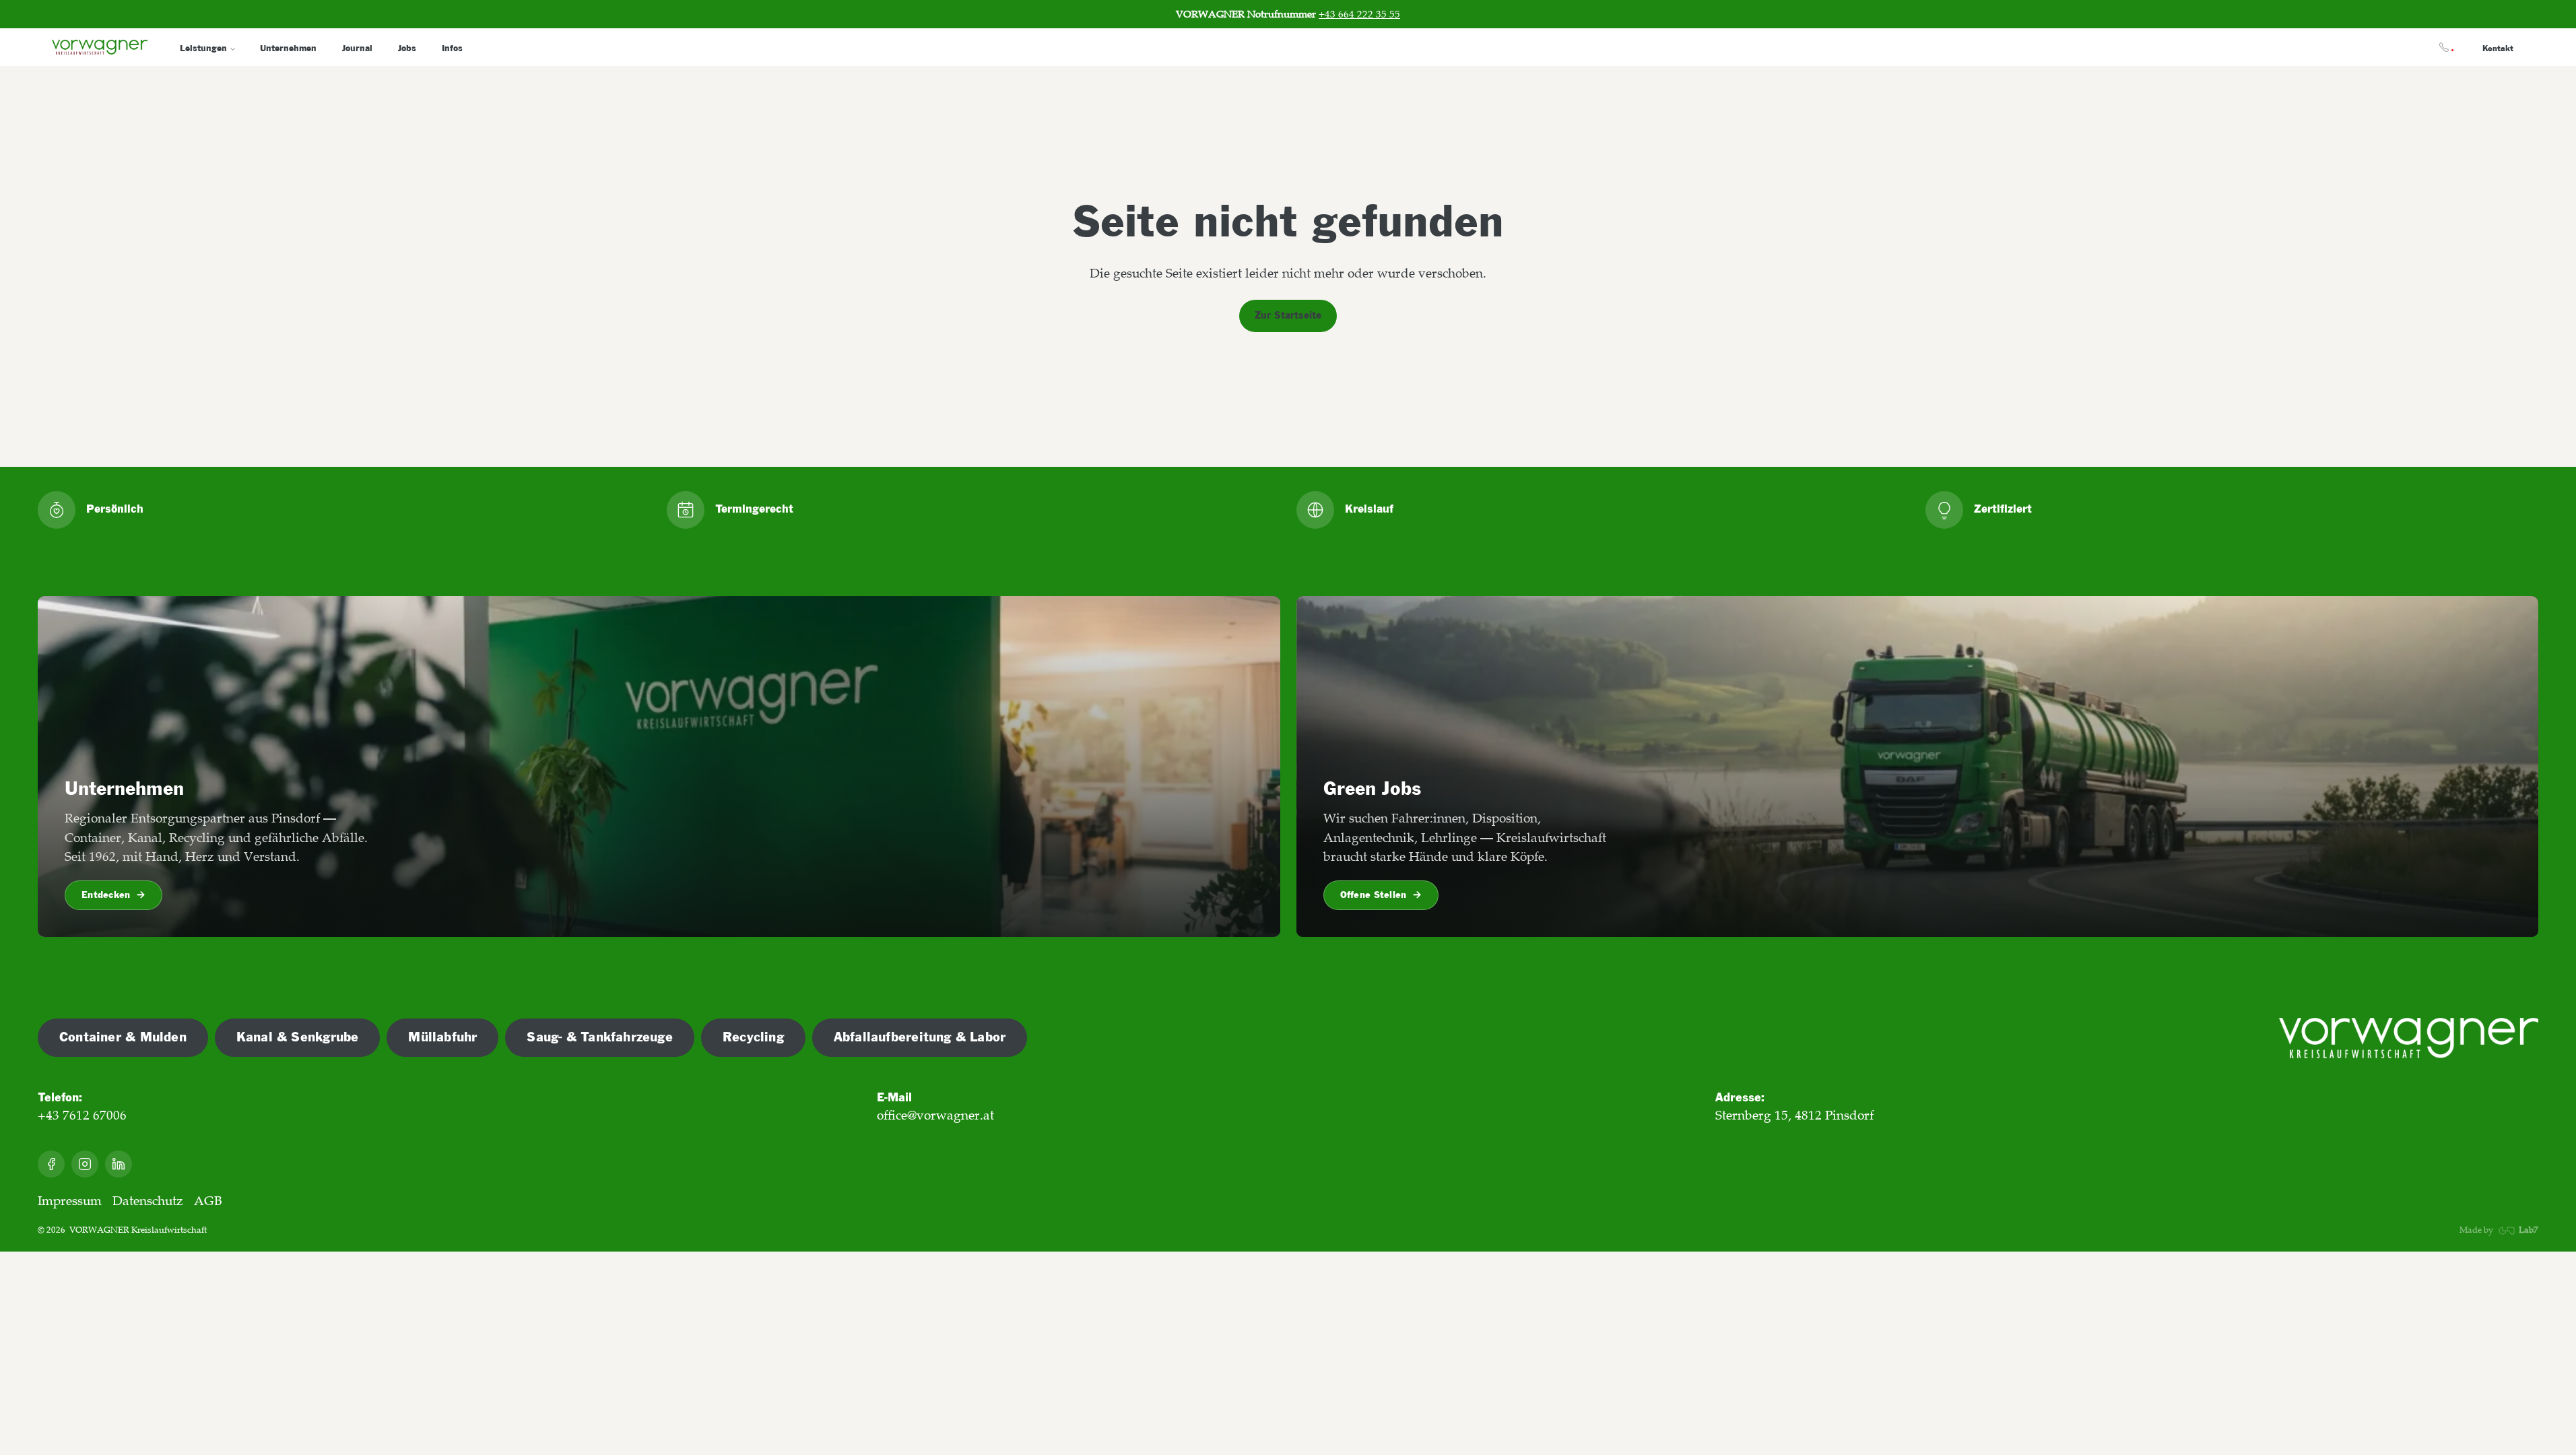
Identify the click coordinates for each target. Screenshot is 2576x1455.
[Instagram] (85, 1164)
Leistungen (203, 48)
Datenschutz (148, 1201)
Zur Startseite (1288, 316)
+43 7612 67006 (82, 1115)
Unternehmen (288, 48)
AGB (208, 1201)
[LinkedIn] (119, 1164)
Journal (357, 48)
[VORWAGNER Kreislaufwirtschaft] (2409, 1038)
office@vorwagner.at (935, 1115)
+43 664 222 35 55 (1359, 14)
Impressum (70, 1201)
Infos (452, 48)
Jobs (407, 48)
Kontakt (2498, 49)
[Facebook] (51, 1164)
